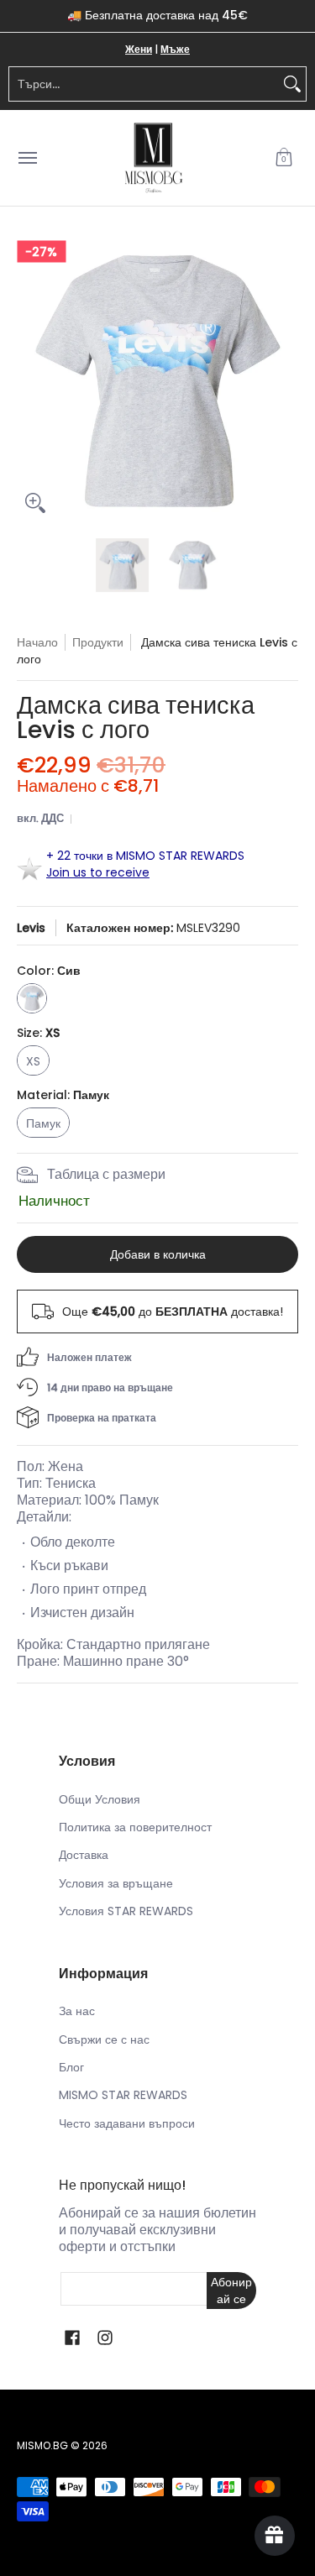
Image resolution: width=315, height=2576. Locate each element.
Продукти (98, 642)
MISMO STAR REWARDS (123, 2095)
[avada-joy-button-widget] (275, 2536)
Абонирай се (231, 2291)
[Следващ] (286, 381)
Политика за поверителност (135, 1827)
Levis (31, 928)
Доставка (84, 1855)
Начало (37, 642)
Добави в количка (158, 1254)
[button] (284, 158)
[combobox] (144, 84)
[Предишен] (29, 381)
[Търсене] (292, 84)
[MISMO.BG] (154, 158)
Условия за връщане (116, 1883)
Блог (71, 2067)
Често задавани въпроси (127, 2123)
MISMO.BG (42, 2445)
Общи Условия (100, 1799)
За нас (77, 2011)
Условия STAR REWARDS (126, 1911)
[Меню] (27, 158)
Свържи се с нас (104, 2039)
